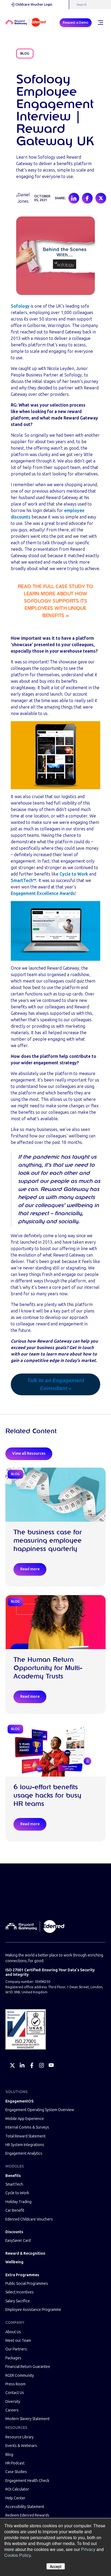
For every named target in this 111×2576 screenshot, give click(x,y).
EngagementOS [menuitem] (19, 2101)
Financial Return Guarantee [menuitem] (28, 2367)
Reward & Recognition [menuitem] (25, 2253)
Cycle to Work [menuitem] (17, 2193)
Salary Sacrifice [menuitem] (18, 2301)
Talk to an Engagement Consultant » (56, 1384)
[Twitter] (12, 2065)
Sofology (20, 306)
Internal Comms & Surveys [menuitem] (27, 2127)
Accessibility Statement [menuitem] (25, 2507)
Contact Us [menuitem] (15, 2393)
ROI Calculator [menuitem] (17, 2489)
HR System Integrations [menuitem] (25, 2145)
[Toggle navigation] (100, 23)
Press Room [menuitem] (15, 2384)
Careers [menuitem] (12, 2410)
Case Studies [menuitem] (16, 2472)
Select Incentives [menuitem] (20, 2292)
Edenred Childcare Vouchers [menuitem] (29, 2219)
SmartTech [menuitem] (14, 2184)
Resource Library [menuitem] (20, 2437)
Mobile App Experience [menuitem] (25, 2119)
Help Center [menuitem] (15, 2498)
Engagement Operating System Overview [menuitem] (40, 2110)
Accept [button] (56, 2566)
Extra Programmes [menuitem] (22, 2275)
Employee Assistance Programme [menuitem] (33, 2310)
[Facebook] (32, 2065)
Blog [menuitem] (9, 2455)
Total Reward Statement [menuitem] (25, 2136)
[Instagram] (41, 2065)
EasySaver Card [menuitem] (18, 2241)
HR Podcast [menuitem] (15, 2463)
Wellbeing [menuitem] (14, 2262)
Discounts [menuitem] (14, 2232)
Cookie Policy (18, 2555)
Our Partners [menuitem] (16, 2349)
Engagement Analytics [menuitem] (24, 2153)
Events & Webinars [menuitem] (21, 2446)
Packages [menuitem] (13, 2358)
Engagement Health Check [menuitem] (27, 2481)
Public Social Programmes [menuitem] (27, 2284)
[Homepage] (26, 23)
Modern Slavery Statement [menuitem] (27, 2419)
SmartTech (24, 880)
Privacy (88, 2549)
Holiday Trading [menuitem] (18, 2202)
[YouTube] (51, 2065)
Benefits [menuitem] (13, 2176)
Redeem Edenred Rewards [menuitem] (27, 2515)
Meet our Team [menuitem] (18, 2341)
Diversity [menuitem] (13, 2402)
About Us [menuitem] (13, 2332)
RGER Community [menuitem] (20, 2376)
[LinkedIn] (22, 2065)
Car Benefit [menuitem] (15, 2210)
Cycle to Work (74, 874)
